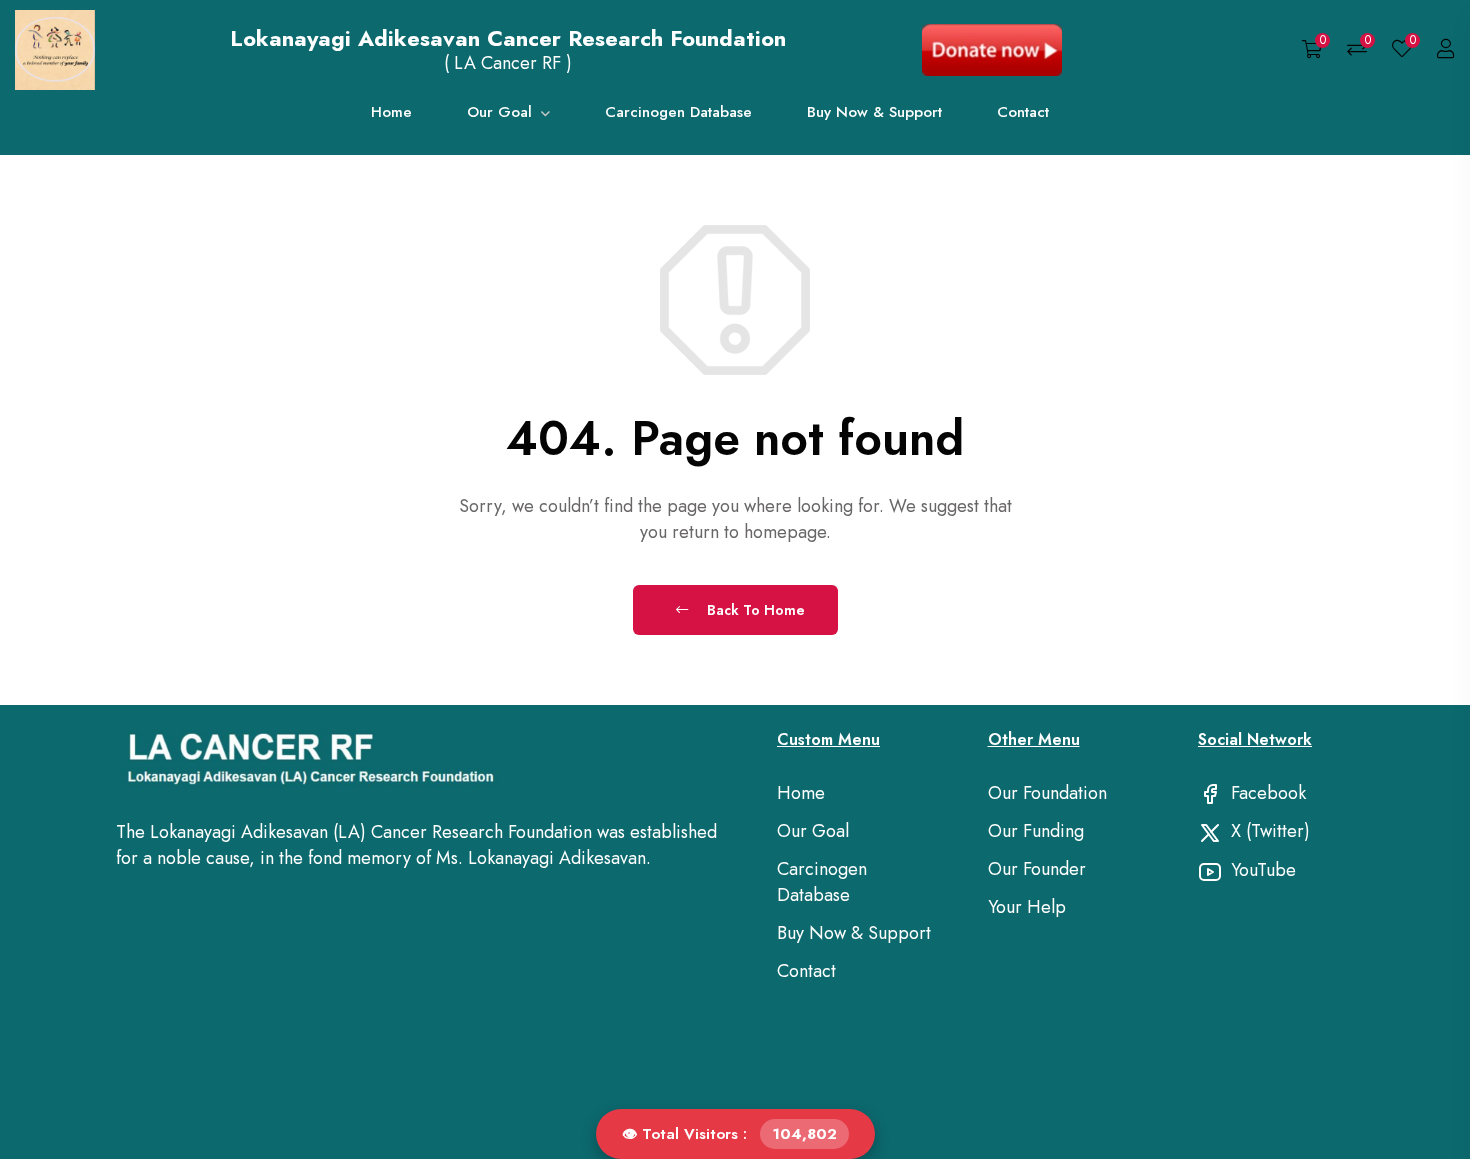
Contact (1023, 114)
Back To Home (754, 610)
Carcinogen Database (678, 114)
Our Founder (1037, 869)
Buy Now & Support (874, 114)
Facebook (1266, 793)
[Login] (1446, 50)
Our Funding (1036, 831)
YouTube (1261, 870)
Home (391, 114)
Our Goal (502, 114)
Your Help (1027, 907)
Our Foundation (1047, 793)
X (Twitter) (1268, 831)
